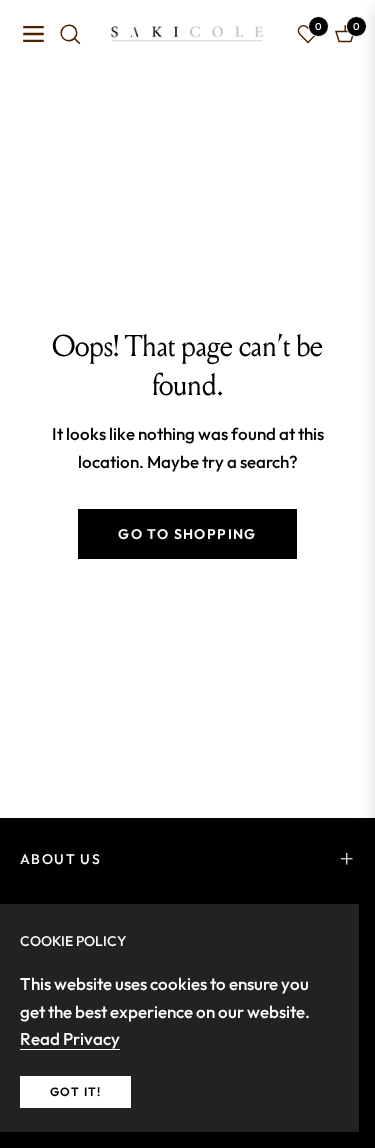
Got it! (75, 1091)
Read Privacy (70, 1038)
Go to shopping (187, 534)
